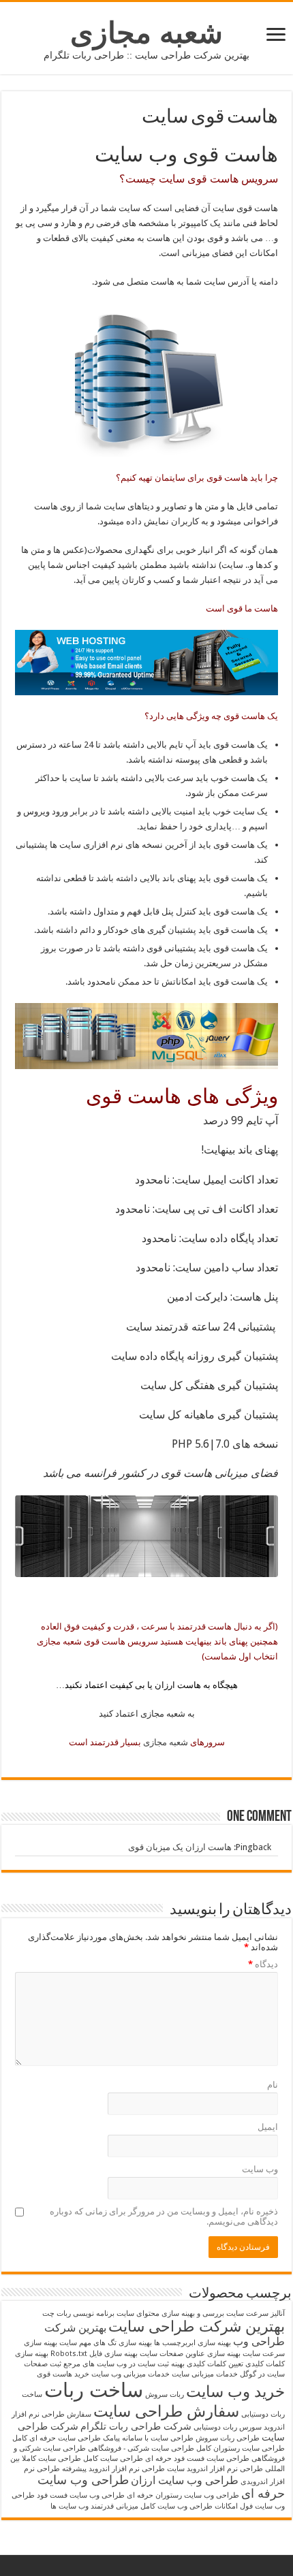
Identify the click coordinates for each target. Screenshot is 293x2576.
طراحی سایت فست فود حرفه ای (197, 2459)
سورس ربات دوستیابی (228, 2427)
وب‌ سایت (260, 2169)
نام (273, 2085)
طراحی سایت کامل (113, 2459)
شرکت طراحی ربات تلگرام (136, 2426)
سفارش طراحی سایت (166, 2411)
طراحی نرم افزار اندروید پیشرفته (113, 2469)
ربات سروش (165, 2395)
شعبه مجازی (146, 33)
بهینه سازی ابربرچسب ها (192, 2343)
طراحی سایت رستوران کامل (241, 2448)
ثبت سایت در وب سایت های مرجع (116, 2364)
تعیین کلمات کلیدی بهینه (207, 2364)
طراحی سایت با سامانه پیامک (148, 2438)
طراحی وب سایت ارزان (185, 2480)
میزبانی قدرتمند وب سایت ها (94, 2506)
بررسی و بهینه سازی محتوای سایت (170, 2313)
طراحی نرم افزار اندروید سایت (215, 2469)
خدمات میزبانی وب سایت (130, 2374)
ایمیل (268, 2127)
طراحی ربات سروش (228, 2438)
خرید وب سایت (235, 2391)
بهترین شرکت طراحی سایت (197, 2326)
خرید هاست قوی (63, 2374)
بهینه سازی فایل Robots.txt (94, 2354)
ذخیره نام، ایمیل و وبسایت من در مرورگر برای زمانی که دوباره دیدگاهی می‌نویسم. (164, 2216)
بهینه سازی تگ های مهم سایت (106, 2343)
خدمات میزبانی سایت (205, 2374)
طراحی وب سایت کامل (176, 2506)
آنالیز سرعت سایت (256, 2313)
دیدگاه (263, 1964)
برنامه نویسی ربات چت (78, 2313)
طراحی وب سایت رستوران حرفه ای (183, 2495)
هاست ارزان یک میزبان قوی (180, 1847)
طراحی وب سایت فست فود (81, 2495)
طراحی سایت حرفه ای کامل (57, 2438)
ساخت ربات (94, 2390)
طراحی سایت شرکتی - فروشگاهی (141, 2448)
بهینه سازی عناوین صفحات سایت (190, 2354)
